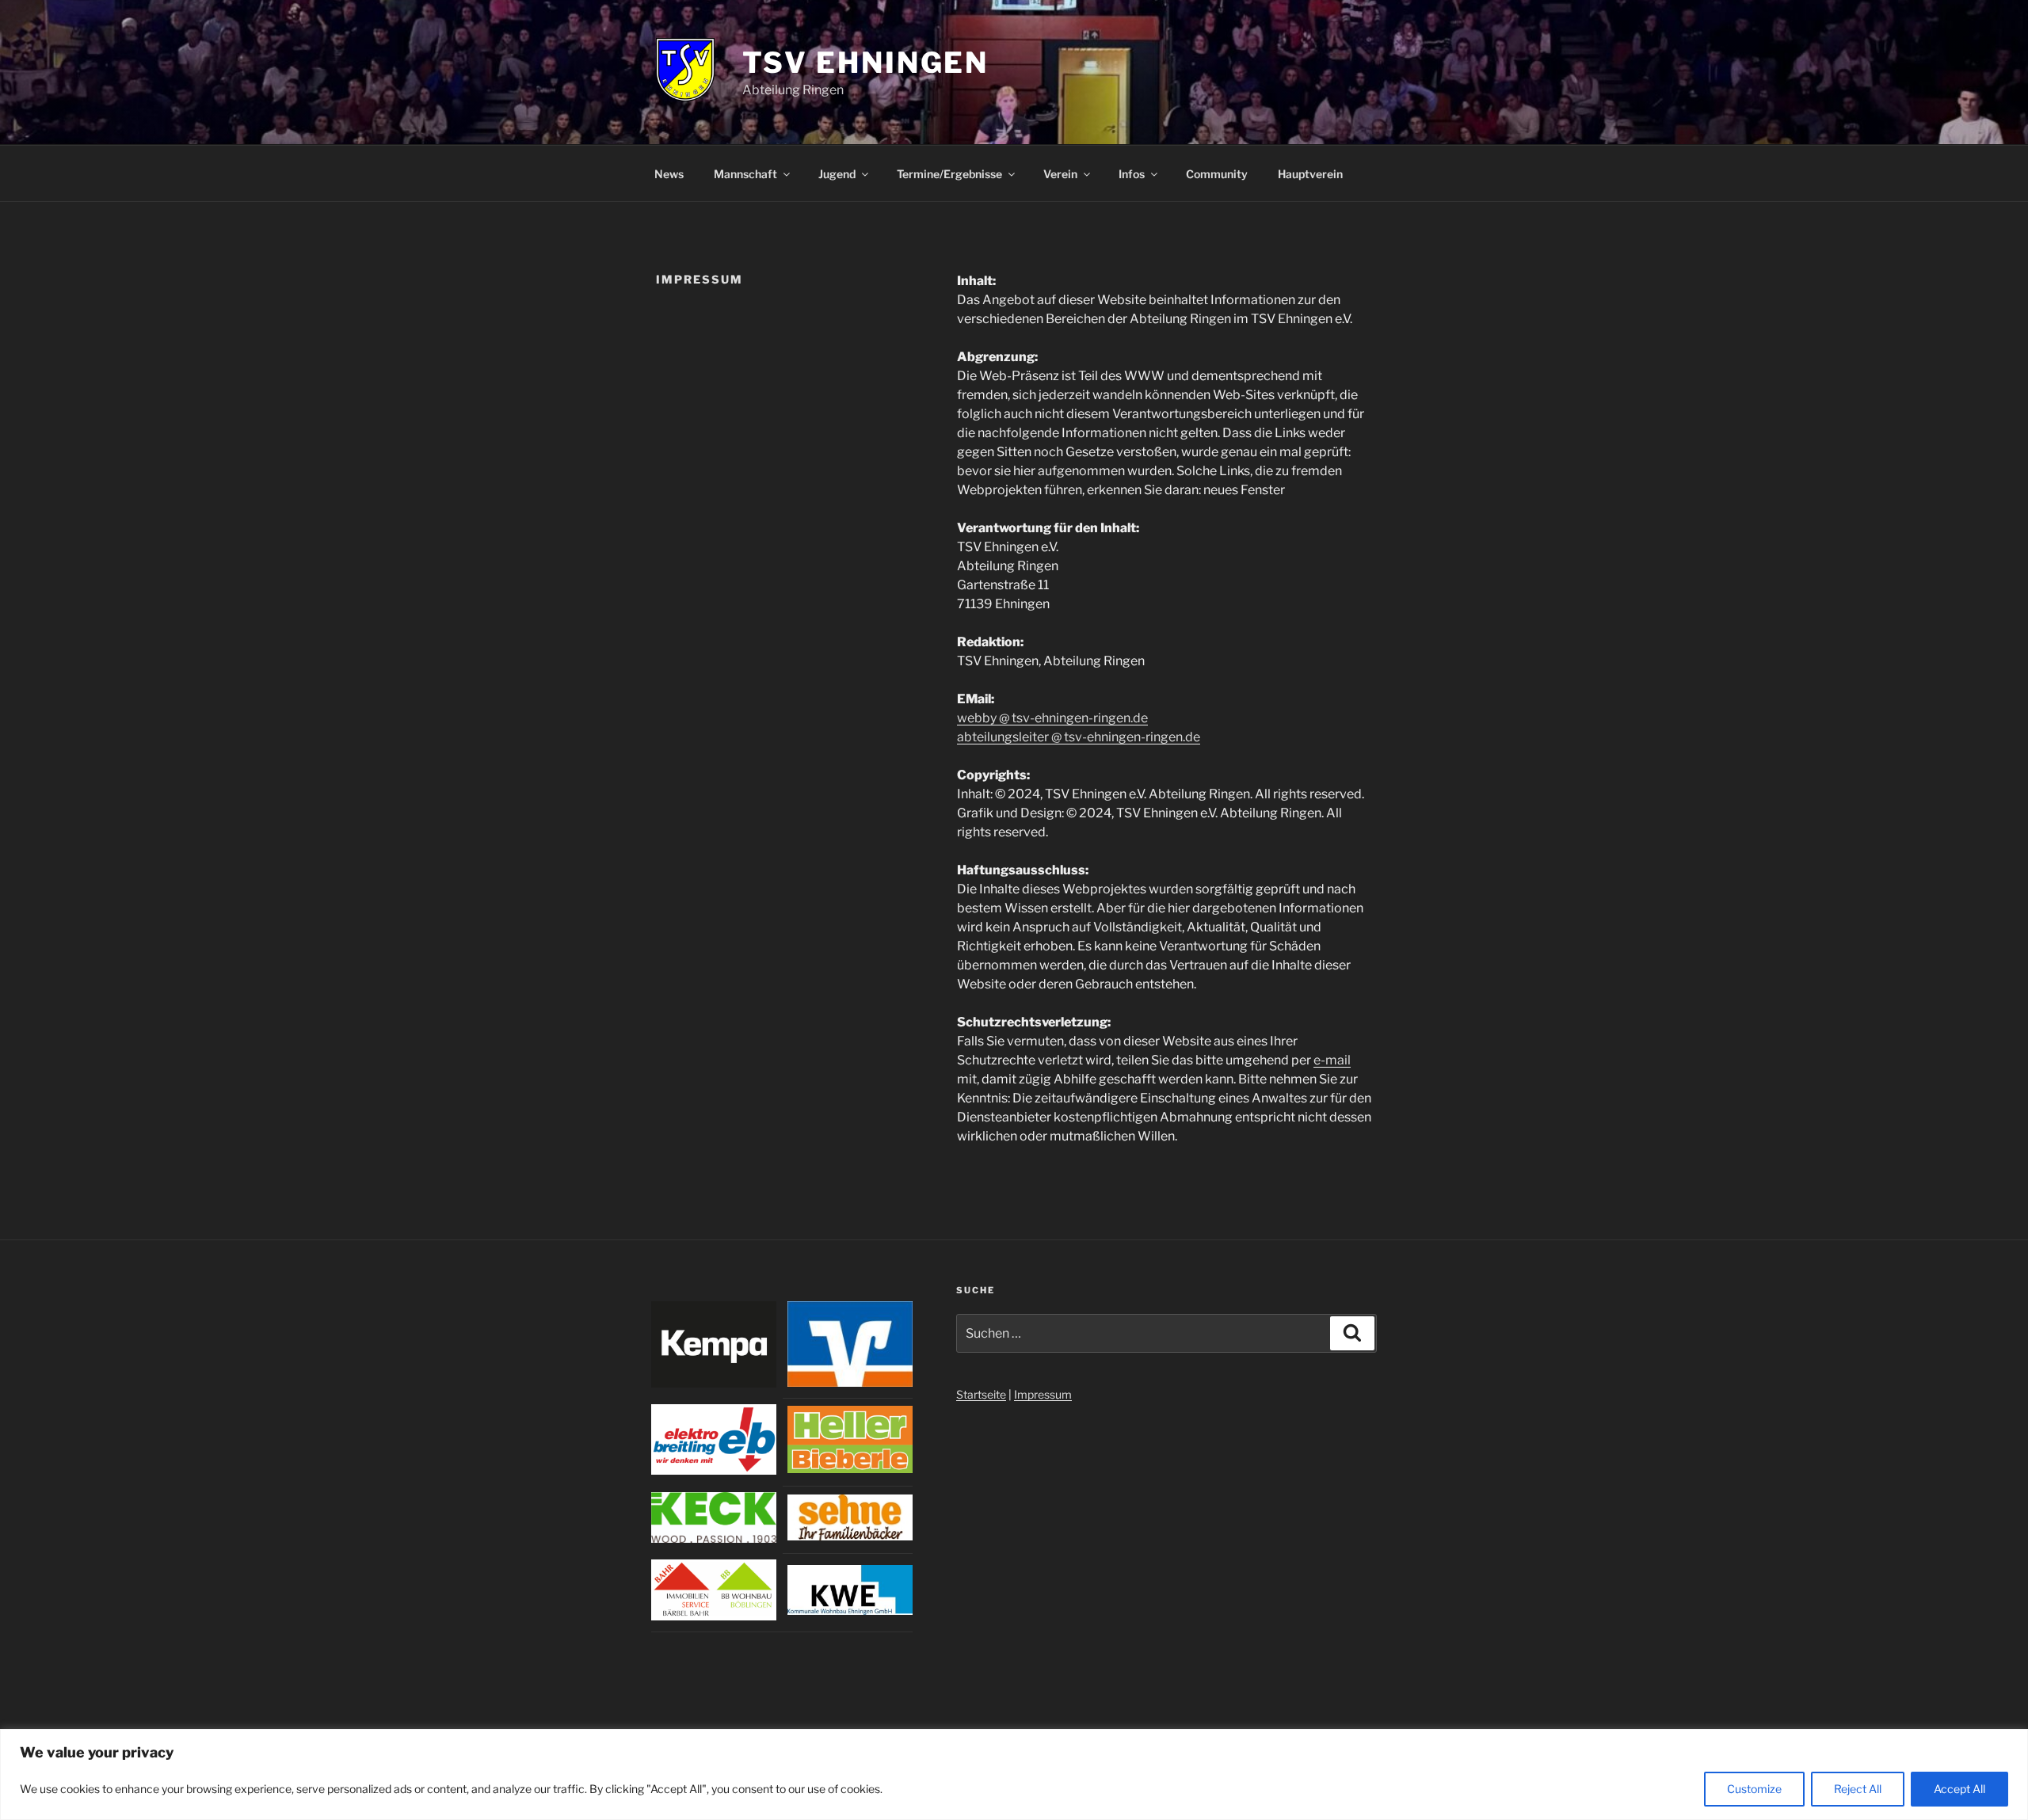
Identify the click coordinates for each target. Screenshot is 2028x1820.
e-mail (1332, 1060)
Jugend (837, 174)
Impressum (1043, 1394)
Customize (1754, 1789)
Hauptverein (1310, 174)
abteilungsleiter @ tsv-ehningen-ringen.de (1079, 737)
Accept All (1959, 1789)
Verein (1060, 174)
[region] (1014, 1774)
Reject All (1858, 1789)
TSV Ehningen (866, 63)
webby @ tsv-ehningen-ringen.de (1052, 718)
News (669, 174)
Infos (1132, 174)
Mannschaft (745, 174)
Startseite (981, 1394)
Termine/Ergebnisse (949, 174)
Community (1217, 174)
